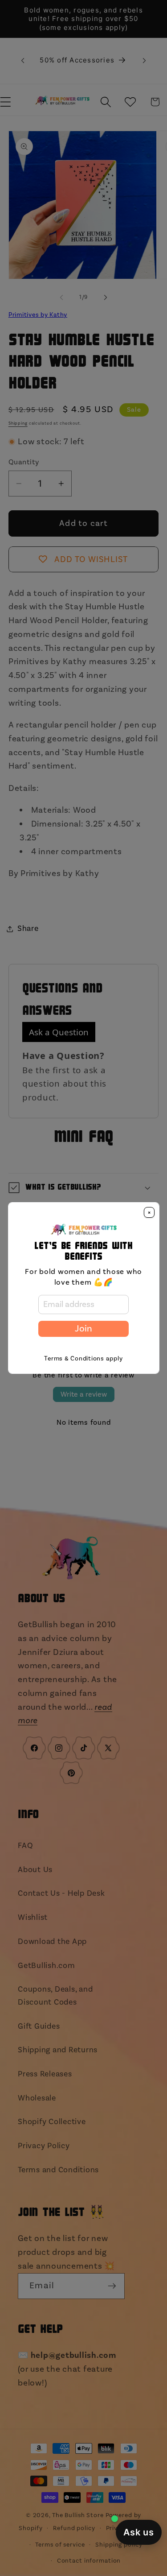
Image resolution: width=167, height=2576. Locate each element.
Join (83, 1329)
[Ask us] (139, 2532)
